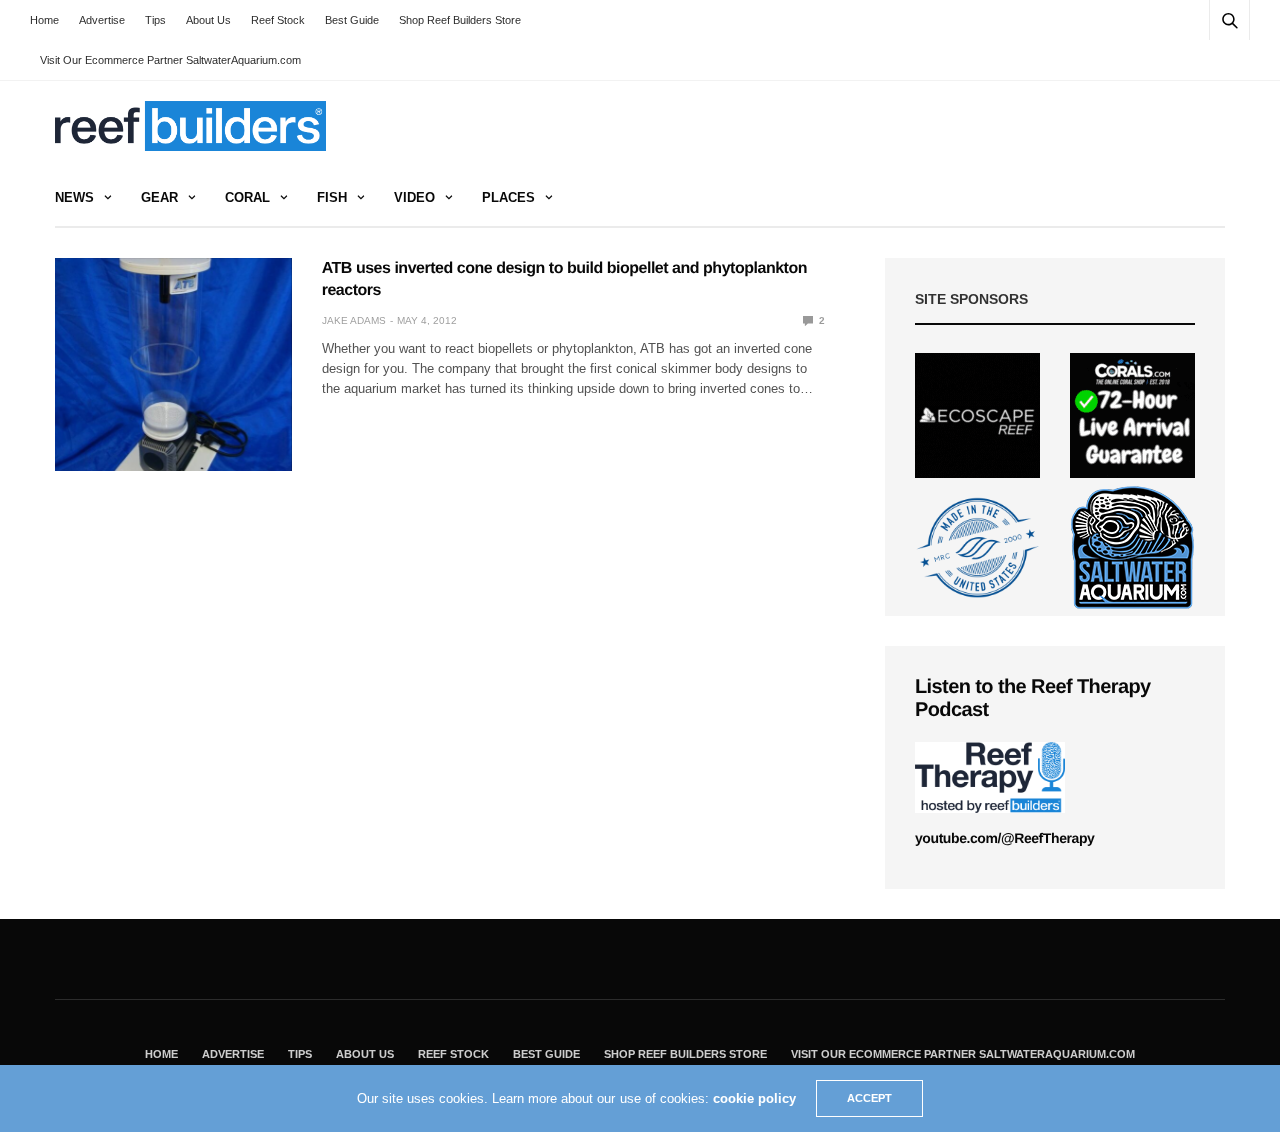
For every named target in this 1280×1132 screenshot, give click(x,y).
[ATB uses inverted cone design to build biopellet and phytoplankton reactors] (173, 364)
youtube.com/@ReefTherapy (1004, 838)
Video (414, 197)
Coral (247, 197)
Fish (332, 197)
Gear (159, 197)
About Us (208, 20)
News (74, 197)
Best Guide (352, 20)
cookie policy (754, 1098)
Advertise (102, 20)
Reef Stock (278, 20)
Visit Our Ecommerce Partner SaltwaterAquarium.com (170, 60)
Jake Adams (354, 320)
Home (44, 20)
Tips (155, 20)
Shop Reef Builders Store (460, 20)
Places (508, 197)
